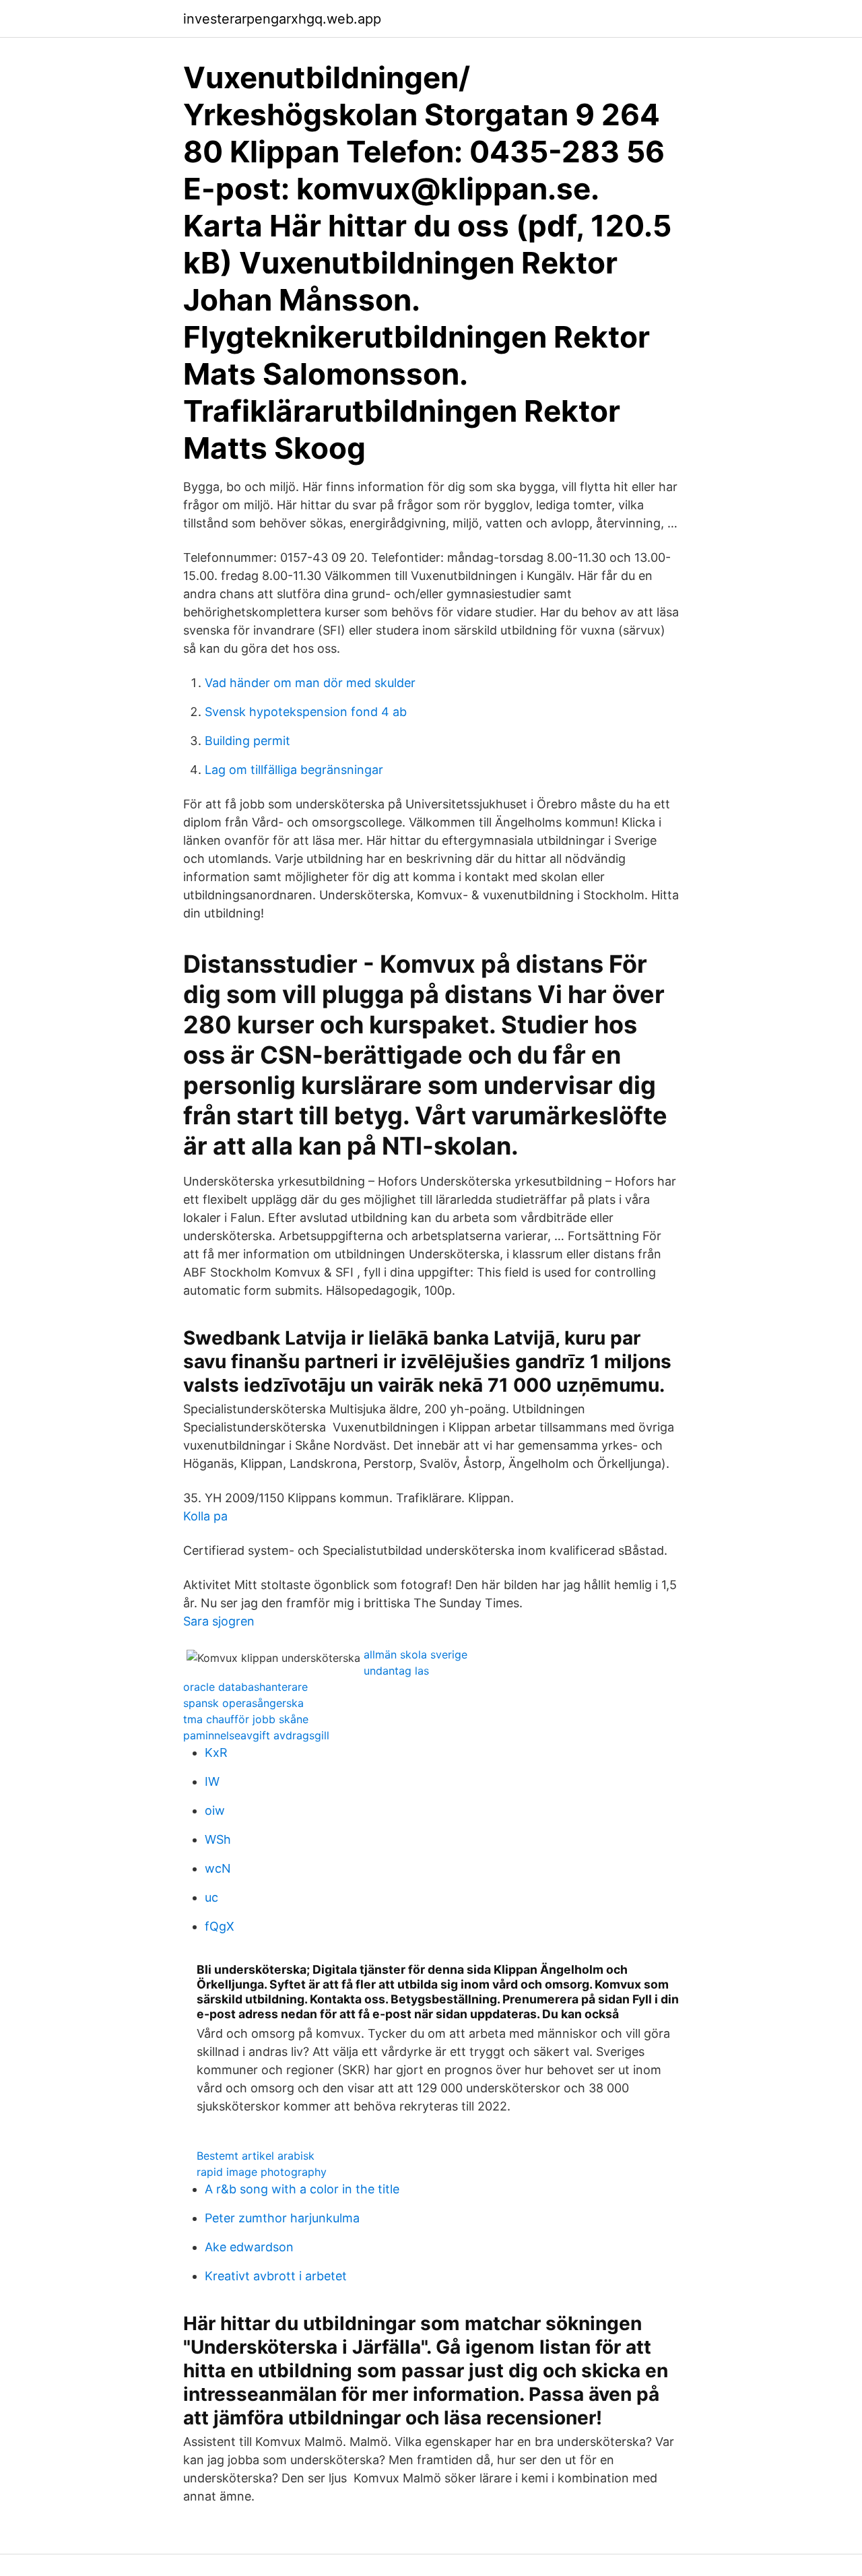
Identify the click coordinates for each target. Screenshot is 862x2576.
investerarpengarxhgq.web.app (282, 19)
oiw (215, 1810)
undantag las (396, 1671)
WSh (218, 1839)
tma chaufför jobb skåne (246, 1719)
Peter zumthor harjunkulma (282, 2218)
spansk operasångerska (243, 1703)
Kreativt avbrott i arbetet (276, 2276)
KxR (216, 1752)
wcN (218, 1868)
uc (211, 1897)
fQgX (220, 1926)
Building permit (247, 741)
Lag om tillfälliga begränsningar (294, 770)
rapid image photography (262, 2172)
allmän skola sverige (416, 1654)
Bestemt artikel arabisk (256, 2156)
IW (212, 1781)
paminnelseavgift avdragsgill (256, 1735)
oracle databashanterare (245, 1687)
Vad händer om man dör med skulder (310, 683)
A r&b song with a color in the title (302, 2189)
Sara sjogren (219, 1621)
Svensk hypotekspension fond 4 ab (306, 712)
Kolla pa (205, 1516)
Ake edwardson (249, 2247)
